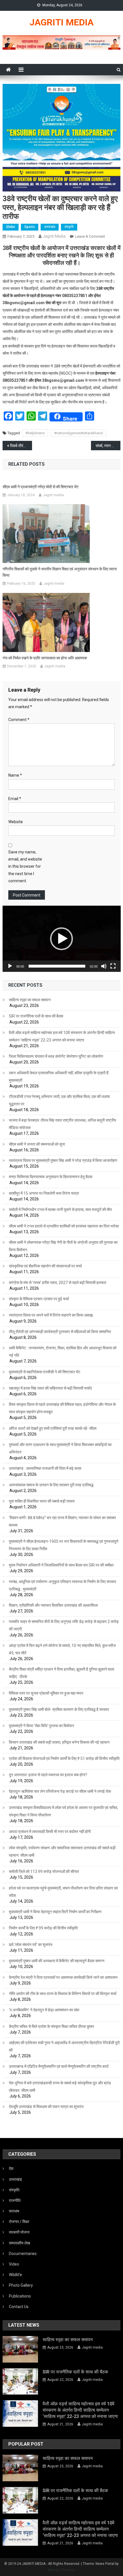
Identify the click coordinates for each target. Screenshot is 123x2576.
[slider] (57, 966)
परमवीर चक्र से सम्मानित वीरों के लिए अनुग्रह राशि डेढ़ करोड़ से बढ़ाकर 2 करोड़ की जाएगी (64, 1625)
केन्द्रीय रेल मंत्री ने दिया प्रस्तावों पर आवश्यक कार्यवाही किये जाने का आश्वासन (63, 1977)
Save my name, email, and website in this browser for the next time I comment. (25, 866)
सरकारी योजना (19, 2232)
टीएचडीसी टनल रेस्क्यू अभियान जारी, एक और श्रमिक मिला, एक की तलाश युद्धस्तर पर (59, 1100)
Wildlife (15, 2275)
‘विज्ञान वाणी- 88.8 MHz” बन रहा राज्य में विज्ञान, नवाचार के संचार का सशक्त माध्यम (62, 1521)
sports (30, 227)
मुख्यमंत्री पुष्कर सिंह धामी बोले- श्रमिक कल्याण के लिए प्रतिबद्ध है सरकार (59, 1709)
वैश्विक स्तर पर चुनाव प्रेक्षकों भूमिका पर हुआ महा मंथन (46, 1693)
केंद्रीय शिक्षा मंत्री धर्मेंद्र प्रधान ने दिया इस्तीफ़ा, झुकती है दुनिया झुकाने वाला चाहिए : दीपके (61, 1673)
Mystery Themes (61, 2570)
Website (16, 822)
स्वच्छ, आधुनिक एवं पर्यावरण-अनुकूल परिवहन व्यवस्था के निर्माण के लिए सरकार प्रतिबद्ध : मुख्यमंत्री (63, 1585)
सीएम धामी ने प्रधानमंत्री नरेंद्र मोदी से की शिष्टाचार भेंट (41, 487)
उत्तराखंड (50, 227)
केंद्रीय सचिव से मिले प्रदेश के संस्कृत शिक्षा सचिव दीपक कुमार (51, 2026)
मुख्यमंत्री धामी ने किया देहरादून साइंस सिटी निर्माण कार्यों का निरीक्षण (55, 1912)
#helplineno (35, 433)
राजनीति (15, 2200)
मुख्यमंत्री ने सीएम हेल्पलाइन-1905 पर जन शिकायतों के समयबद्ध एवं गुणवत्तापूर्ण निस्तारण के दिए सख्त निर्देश (64, 1545)
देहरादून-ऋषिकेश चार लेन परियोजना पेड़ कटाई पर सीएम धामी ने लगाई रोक (60, 1791)
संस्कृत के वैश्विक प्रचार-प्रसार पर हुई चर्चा (39, 1299)
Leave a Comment (90, 236)
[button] (61, 939)
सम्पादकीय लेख (19, 2243)
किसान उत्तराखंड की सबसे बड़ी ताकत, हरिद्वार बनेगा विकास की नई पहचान (59, 1742)
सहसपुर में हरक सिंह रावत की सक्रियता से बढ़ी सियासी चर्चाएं (50, 1388)
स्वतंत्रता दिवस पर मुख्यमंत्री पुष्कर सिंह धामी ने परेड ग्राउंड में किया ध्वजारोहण (63, 1160)
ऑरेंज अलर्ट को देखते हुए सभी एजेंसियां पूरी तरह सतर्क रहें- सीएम (53, 1428)
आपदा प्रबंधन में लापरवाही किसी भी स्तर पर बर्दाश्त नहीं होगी (50, 1832)
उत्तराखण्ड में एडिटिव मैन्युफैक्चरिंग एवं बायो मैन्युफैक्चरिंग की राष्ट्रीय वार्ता (59, 2066)
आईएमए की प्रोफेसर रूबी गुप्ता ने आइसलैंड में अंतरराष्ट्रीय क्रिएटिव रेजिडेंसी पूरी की (64, 2046)
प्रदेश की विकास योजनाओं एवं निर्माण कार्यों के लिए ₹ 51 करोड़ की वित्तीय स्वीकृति (64, 1759)
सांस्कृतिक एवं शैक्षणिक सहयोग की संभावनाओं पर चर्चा (45, 1266)
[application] (62, 939)
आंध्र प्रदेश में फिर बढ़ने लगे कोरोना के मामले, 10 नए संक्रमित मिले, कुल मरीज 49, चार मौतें (62, 1649)
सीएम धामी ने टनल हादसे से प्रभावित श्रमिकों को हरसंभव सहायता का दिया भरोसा (64, 1226)
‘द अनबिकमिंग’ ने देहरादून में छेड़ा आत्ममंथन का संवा (44, 2010)
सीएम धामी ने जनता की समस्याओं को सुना (37, 1144)
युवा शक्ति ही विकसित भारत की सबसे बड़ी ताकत (42, 1501)
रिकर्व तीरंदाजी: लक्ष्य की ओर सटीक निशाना (21, 446)
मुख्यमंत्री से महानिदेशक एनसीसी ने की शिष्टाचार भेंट (45, 1372)
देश (11, 2169)
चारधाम (14, 2211)
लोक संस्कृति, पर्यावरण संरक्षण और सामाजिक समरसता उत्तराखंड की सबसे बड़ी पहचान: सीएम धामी (62, 1852)
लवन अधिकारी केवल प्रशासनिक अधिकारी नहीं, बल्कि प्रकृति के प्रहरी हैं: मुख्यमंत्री (59, 1077)
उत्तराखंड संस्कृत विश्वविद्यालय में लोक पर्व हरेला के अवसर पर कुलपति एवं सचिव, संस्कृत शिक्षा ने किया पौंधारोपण (64, 1811)
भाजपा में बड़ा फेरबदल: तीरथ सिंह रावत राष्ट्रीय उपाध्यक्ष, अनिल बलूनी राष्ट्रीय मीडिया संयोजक (63, 1124)
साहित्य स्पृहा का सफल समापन (30, 1000)
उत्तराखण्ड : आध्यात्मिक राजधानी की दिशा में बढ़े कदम (45, 1468)
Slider (11, 227)
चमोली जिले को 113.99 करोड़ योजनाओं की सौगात (44, 1872)
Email (15, 799)
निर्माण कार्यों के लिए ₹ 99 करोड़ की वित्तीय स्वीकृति (43, 1928)
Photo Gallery (21, 2285)
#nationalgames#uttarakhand (79, 433)
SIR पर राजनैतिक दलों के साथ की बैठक (36, 1016)
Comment (19, 720)
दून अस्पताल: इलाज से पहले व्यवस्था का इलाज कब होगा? (48, 1775)
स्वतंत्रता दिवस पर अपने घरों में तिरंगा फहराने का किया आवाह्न (51, 1315)
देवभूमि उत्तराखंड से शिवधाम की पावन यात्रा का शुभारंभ (46, 2107)
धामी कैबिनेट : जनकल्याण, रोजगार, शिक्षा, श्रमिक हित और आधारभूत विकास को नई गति (63, 1352)
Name (15, 775)
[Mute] (104, 966)
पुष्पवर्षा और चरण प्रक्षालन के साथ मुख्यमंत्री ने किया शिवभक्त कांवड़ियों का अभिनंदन (60, 1448)
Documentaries (23, 2254)
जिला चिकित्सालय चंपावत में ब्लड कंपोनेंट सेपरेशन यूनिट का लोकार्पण (56, 1056)
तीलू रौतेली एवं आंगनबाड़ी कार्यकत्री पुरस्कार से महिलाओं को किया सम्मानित (60, 1332)
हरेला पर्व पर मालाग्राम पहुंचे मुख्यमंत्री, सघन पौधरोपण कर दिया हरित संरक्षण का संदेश (63, 1892)
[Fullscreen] (113, 966)
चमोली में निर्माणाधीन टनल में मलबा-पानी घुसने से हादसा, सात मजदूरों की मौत (60, 1210)
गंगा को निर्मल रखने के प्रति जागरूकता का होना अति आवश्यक (45, 658)
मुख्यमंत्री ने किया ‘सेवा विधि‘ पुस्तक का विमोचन (41, 1726)
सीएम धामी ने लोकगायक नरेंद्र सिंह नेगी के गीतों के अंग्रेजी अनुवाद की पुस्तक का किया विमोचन (63, 1246)
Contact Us (19, 2307)
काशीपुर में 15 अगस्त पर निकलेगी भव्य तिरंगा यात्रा (44, 1193)
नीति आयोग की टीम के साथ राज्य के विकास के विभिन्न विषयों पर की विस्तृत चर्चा (63, 1994)
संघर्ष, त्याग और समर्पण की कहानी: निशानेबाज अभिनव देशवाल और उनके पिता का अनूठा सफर (108, 446)
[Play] (10, 966)
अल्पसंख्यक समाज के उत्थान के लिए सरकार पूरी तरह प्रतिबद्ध (51, 1485)
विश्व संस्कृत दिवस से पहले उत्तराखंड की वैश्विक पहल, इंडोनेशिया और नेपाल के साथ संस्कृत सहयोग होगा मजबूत (62, 1408)
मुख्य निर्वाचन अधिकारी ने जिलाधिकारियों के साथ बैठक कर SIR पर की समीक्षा (61, 1565)
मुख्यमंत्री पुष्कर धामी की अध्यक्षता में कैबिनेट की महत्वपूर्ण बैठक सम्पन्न (57, 1961)
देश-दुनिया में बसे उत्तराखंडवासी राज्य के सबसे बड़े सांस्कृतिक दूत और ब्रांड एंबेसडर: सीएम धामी (60, 2087)
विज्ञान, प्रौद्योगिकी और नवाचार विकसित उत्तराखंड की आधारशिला (53, 1605)
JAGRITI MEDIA (61, 22)
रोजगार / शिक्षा (19, 2222)
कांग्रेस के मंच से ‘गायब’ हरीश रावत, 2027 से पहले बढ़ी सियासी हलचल (57, 1283)
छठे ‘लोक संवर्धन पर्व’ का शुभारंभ (31, 1945)
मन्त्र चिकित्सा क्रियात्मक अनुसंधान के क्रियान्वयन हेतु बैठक (51, 1177)
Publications (20, 2296)
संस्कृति (69, 227)
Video (14, 2264)
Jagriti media (54, 236)
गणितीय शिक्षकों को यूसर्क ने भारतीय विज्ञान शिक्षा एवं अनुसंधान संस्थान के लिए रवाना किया (60, 572)
